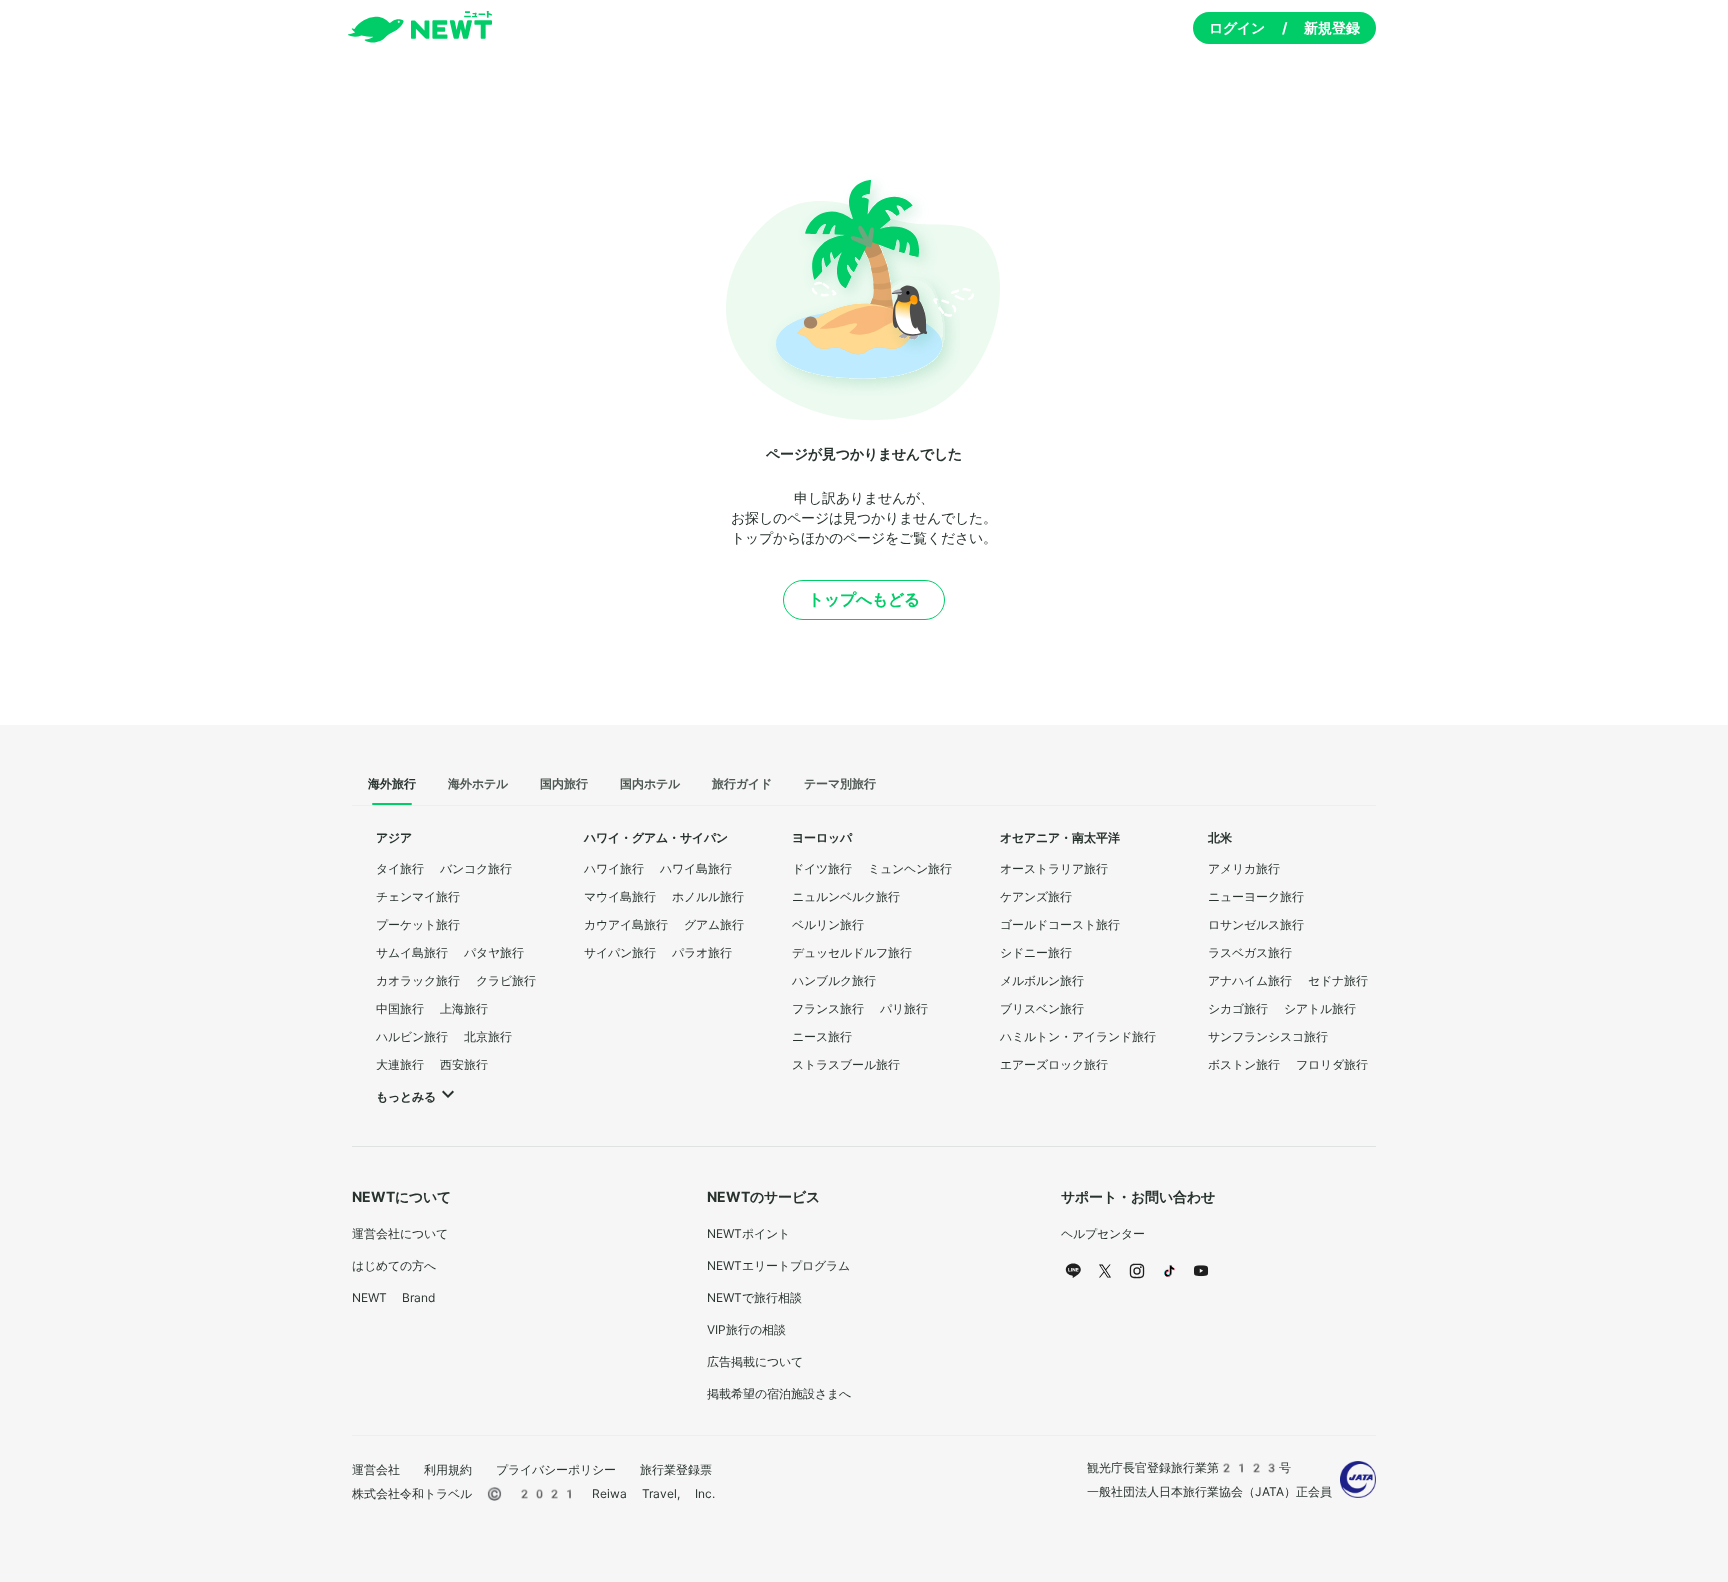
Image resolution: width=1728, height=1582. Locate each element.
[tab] (392, 785)
